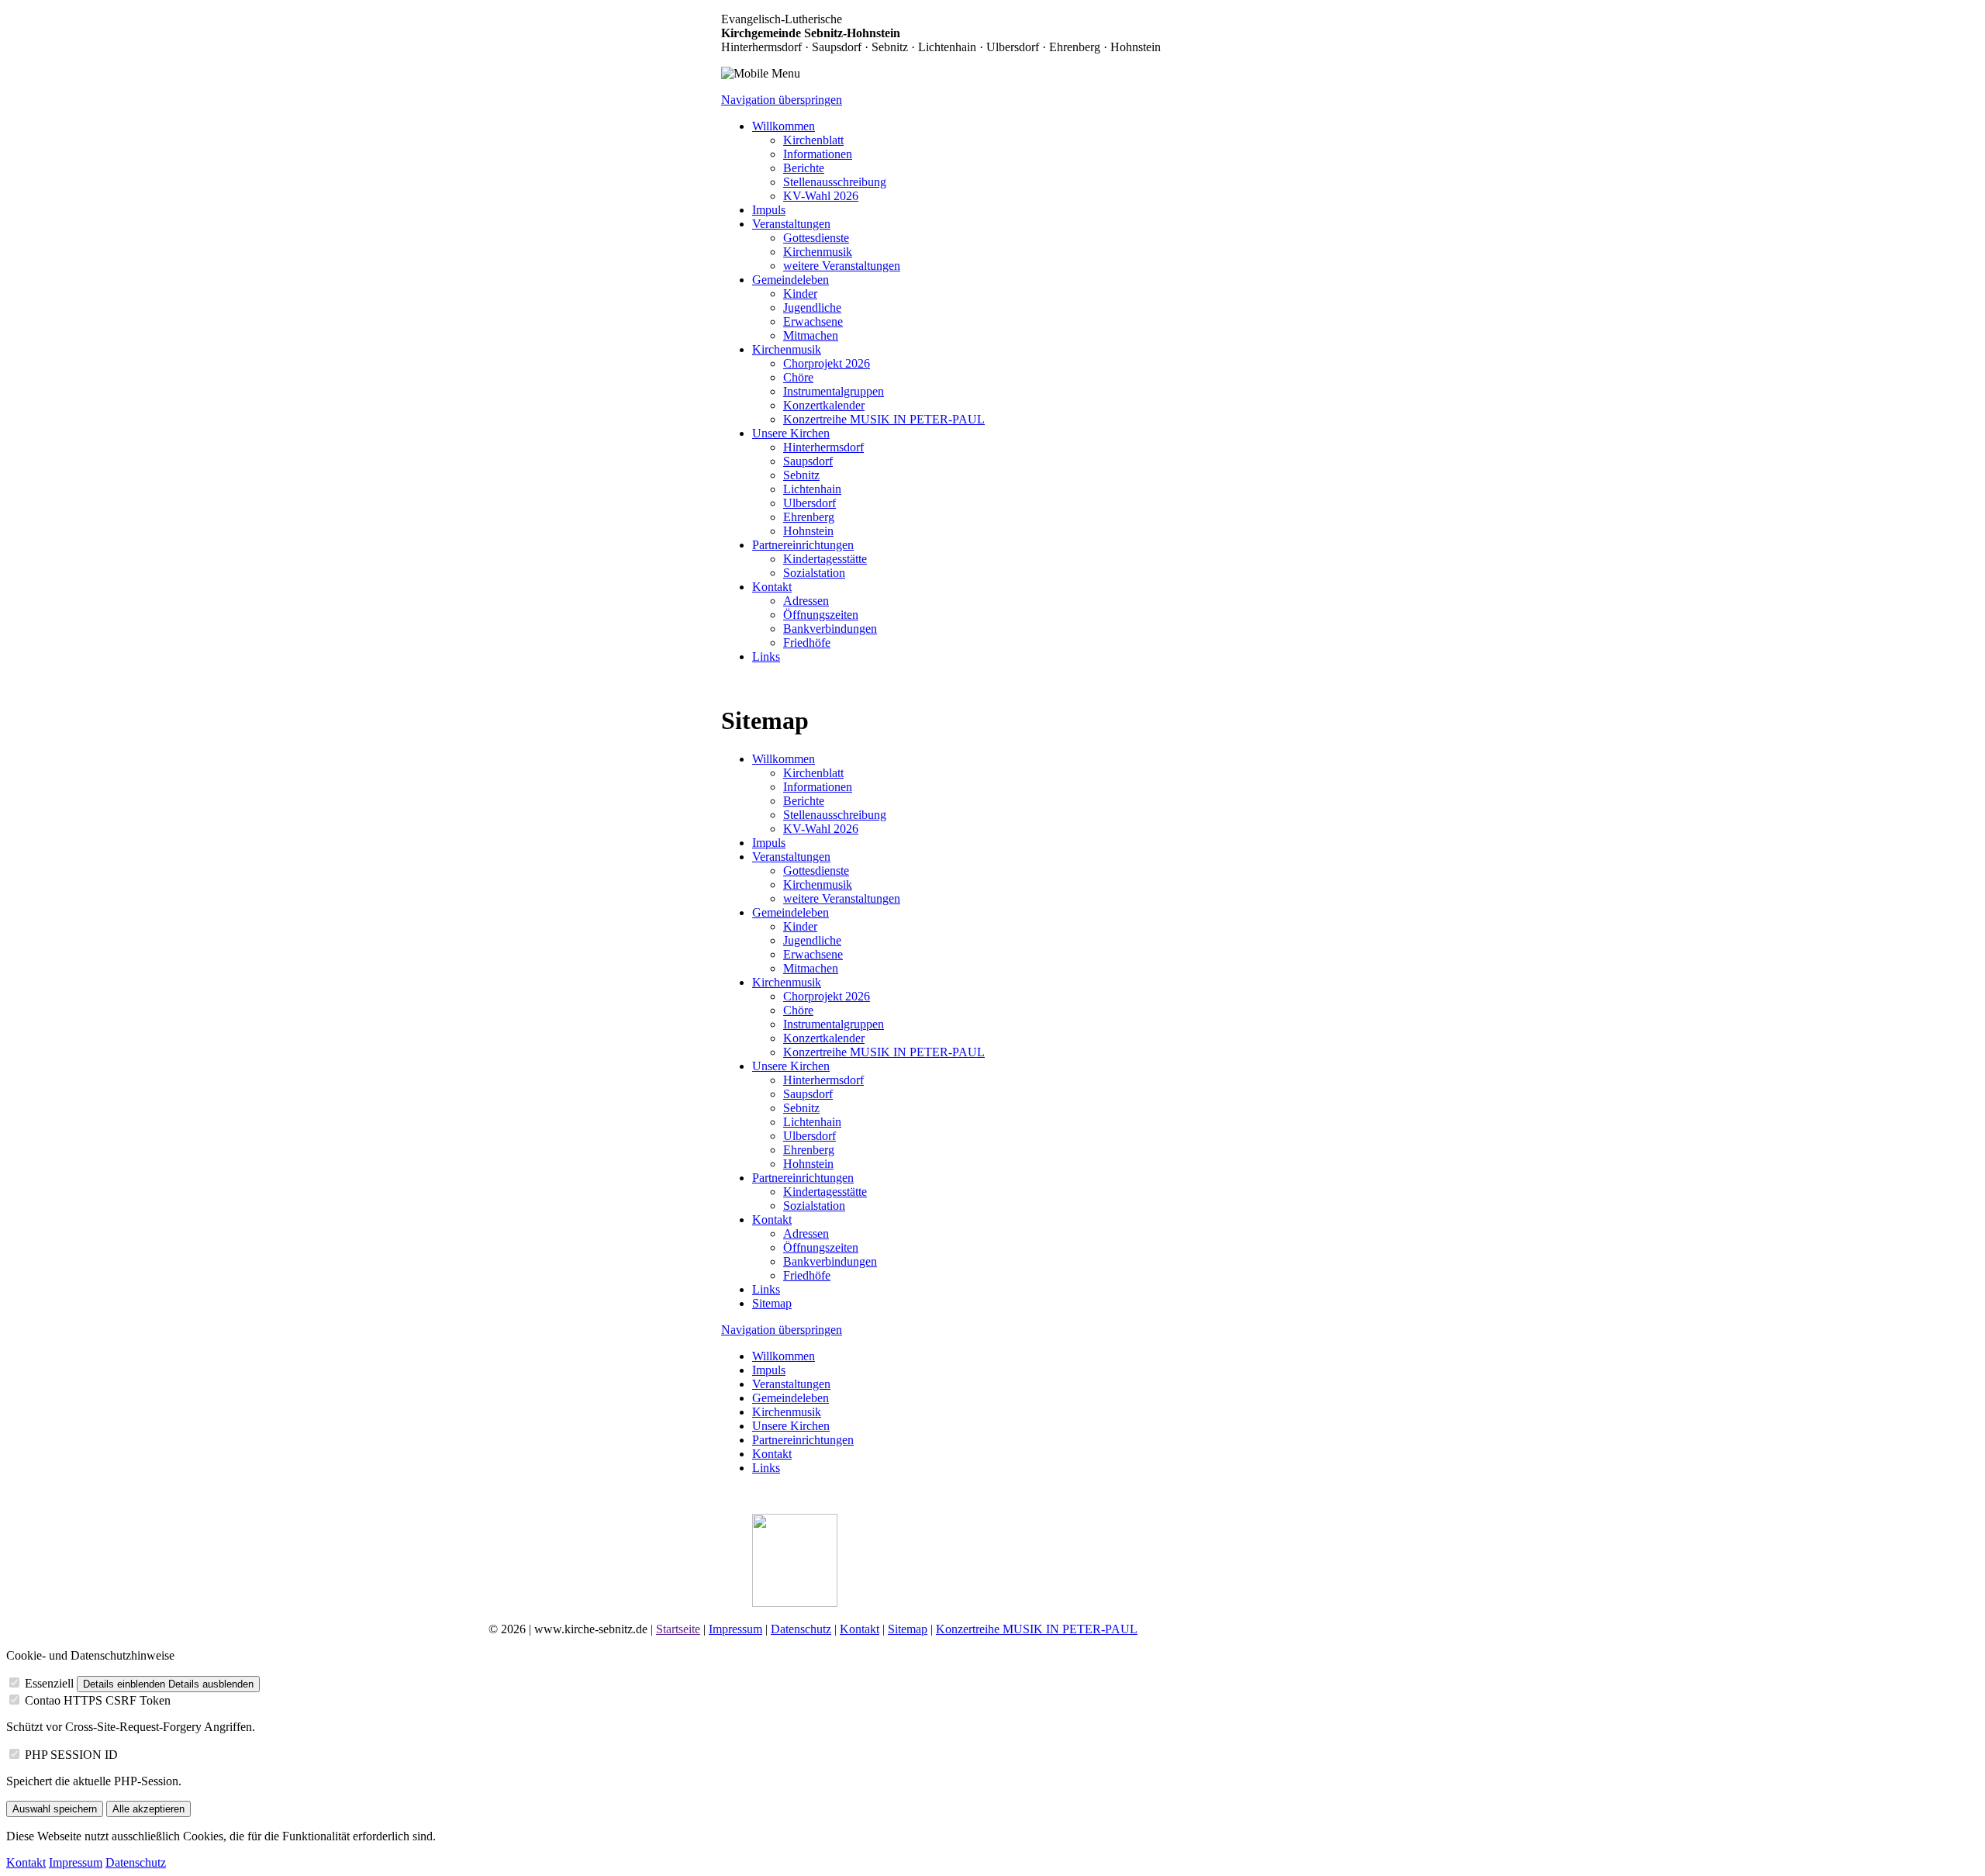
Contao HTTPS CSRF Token (98, 1700)
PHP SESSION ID (71, 1755)
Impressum (735, 1629)
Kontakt (860, 1629)
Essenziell (49, 1683)
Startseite (678, 1629)
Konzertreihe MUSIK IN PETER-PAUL (1037, 1629)
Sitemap (908, 1629)
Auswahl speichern (55, 1809)
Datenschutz (801, 1629)
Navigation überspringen (782, 100)
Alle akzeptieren (148, 1809)
